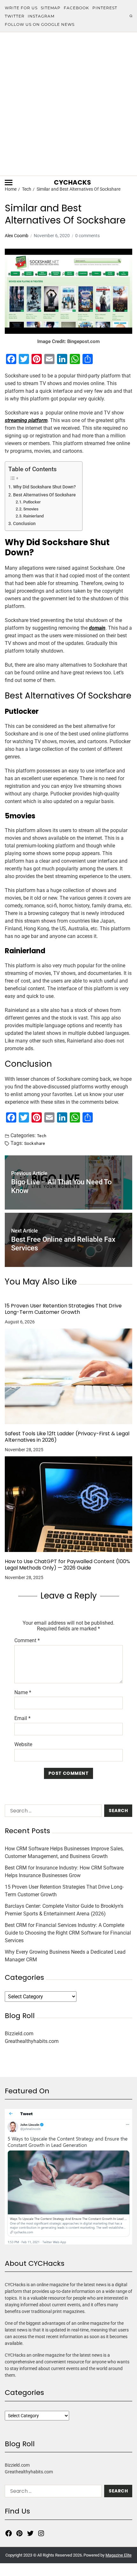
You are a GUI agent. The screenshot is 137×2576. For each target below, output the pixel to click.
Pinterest (105, 8)
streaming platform (26, 420)
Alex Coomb (17, 236)
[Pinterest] (19, 2533)
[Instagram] (41, 2533)
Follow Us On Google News (40, 24)
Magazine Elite (119, 2555)
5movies (31, 509)
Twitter (15, 16)
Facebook (76, 8)
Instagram (41, 16)
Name (23, 1693)
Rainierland (33, 516)
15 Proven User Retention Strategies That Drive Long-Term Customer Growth (63, 1309)
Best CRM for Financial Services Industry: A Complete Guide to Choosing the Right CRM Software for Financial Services (68, 1933)
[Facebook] (9, 2533)
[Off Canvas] (9, 183)
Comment (27, 1641)
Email (22, 1718)
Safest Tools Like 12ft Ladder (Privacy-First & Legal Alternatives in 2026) (67, 1437)
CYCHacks (72, 182)
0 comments (87, 236)
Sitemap (51, 8)
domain (97, 628)
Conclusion (24, 524)
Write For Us (21, 8)
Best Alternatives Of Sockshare (44, 495)
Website (23, 1745)
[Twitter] (30, 2533)
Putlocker (32, 502)
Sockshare (35, 1143)
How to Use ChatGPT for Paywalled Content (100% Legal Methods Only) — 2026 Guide (67, 1565)
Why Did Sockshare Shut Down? (44, 487)
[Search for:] (52, 1812)
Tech (42, 1136)
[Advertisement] (68, 104)
